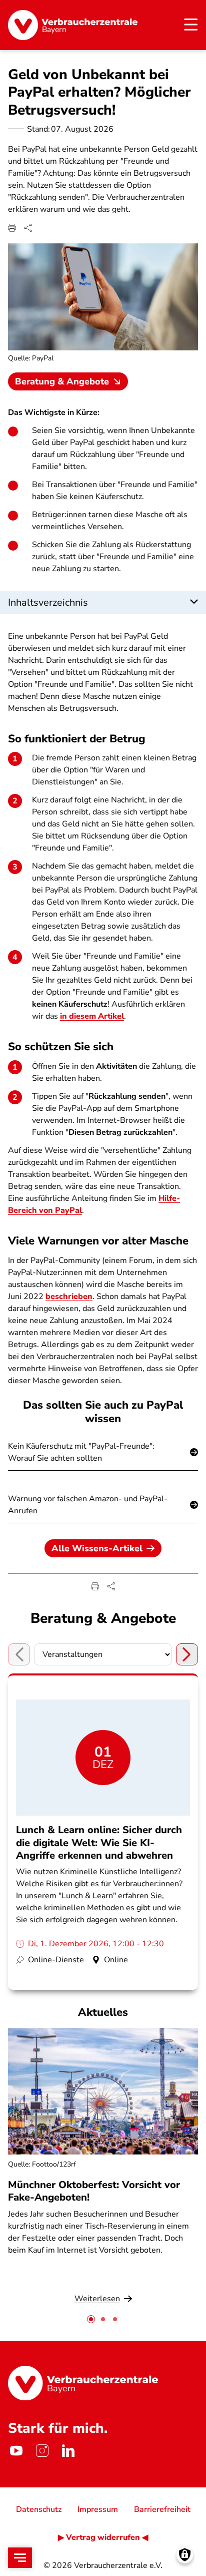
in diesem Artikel (92, 1016)
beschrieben (69, 1297)
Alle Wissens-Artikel (97, 1548)
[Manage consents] (185, 2555)
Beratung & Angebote (62, 381)
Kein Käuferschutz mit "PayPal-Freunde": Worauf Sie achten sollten (81, 1452)
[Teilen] (28, 228)
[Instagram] (42, 2450)
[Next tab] (187, 1654)
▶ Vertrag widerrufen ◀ (103, 2537)
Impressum (98, 2509)
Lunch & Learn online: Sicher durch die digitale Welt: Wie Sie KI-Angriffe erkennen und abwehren (99, 1842)
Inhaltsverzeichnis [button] (48, 602)
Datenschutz (39, 2509)
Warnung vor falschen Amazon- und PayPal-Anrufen (88, 1505)
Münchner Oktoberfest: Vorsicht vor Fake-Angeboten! (94, 2191)
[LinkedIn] (68, 2450)
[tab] (91, 2319)
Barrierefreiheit (162, 2509)
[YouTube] (16, 2450)
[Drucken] (12, 228)
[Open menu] (20, 2558)
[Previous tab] (19, 1654)
